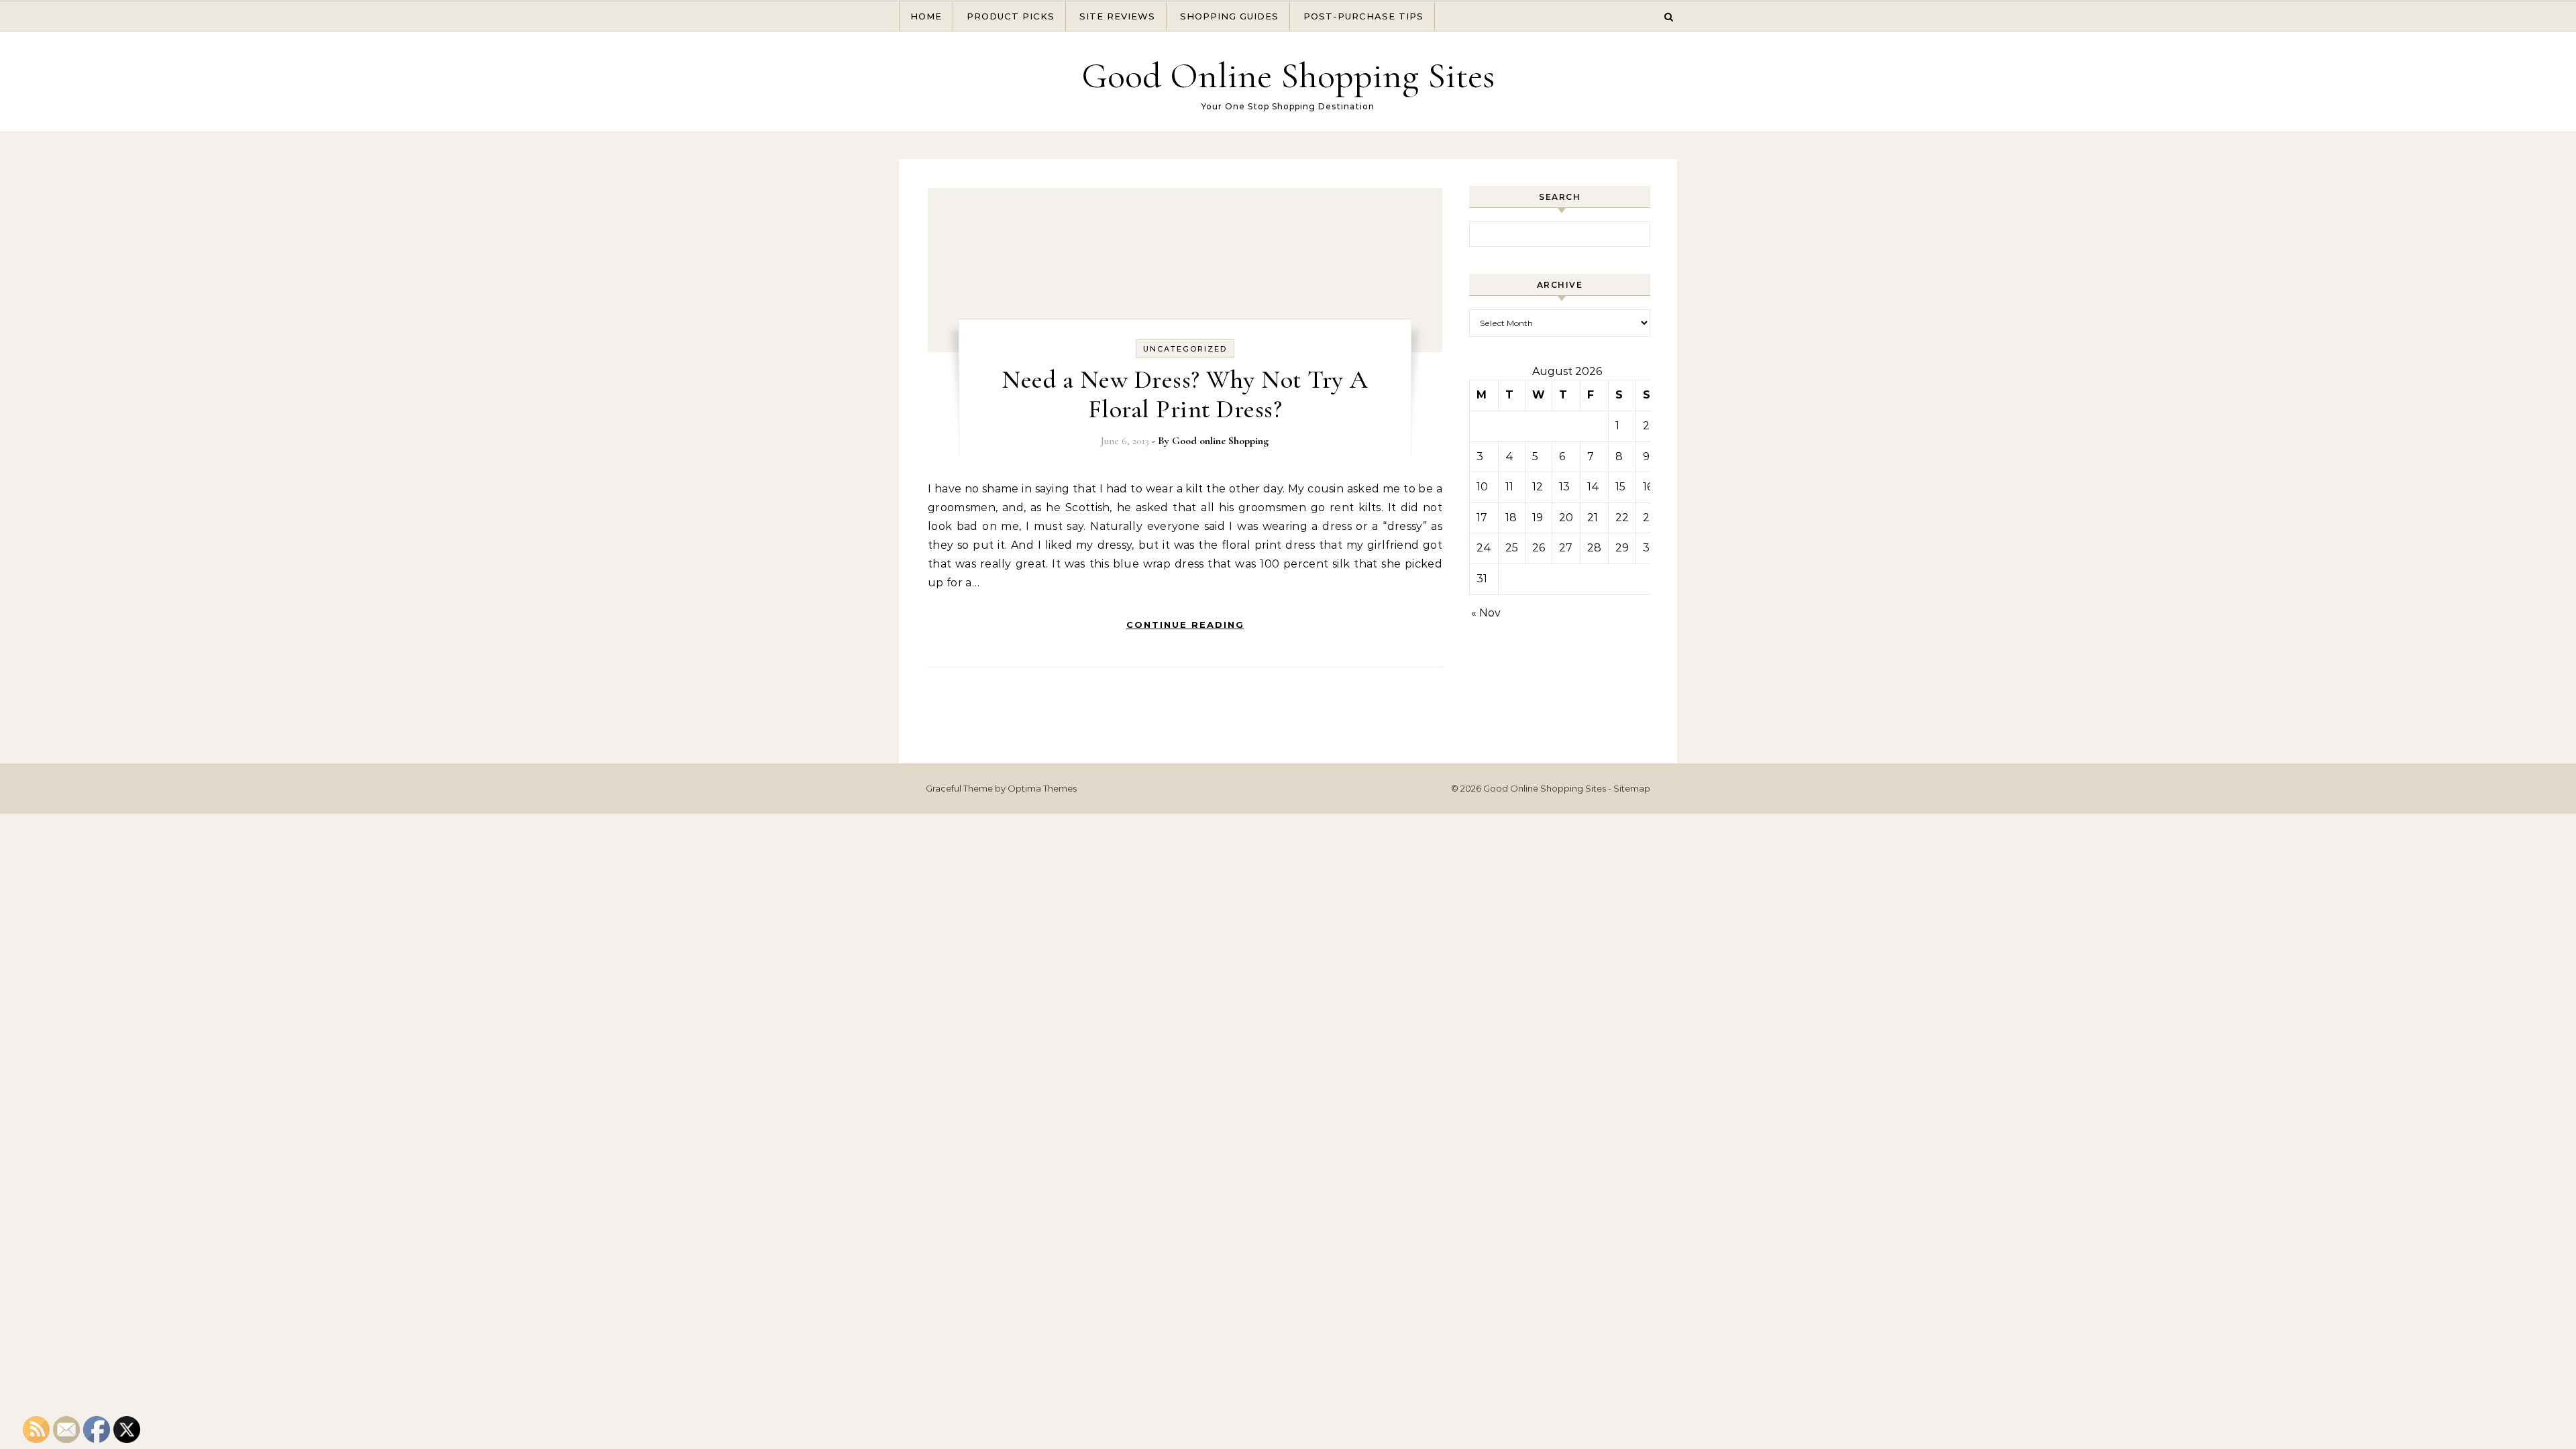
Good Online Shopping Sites (1288, 75)
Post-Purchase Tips (1363, 16)
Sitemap (1632, 788)
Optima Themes (1042, 788)
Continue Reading (1185, 625)
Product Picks (1011, 16)
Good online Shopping (1220, 441)
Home (926, 16)
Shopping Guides (1229, 16)
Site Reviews (1117, 16)
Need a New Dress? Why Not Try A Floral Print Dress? (1185, 394)
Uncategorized (1185, 349)
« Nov (1486, 613)
